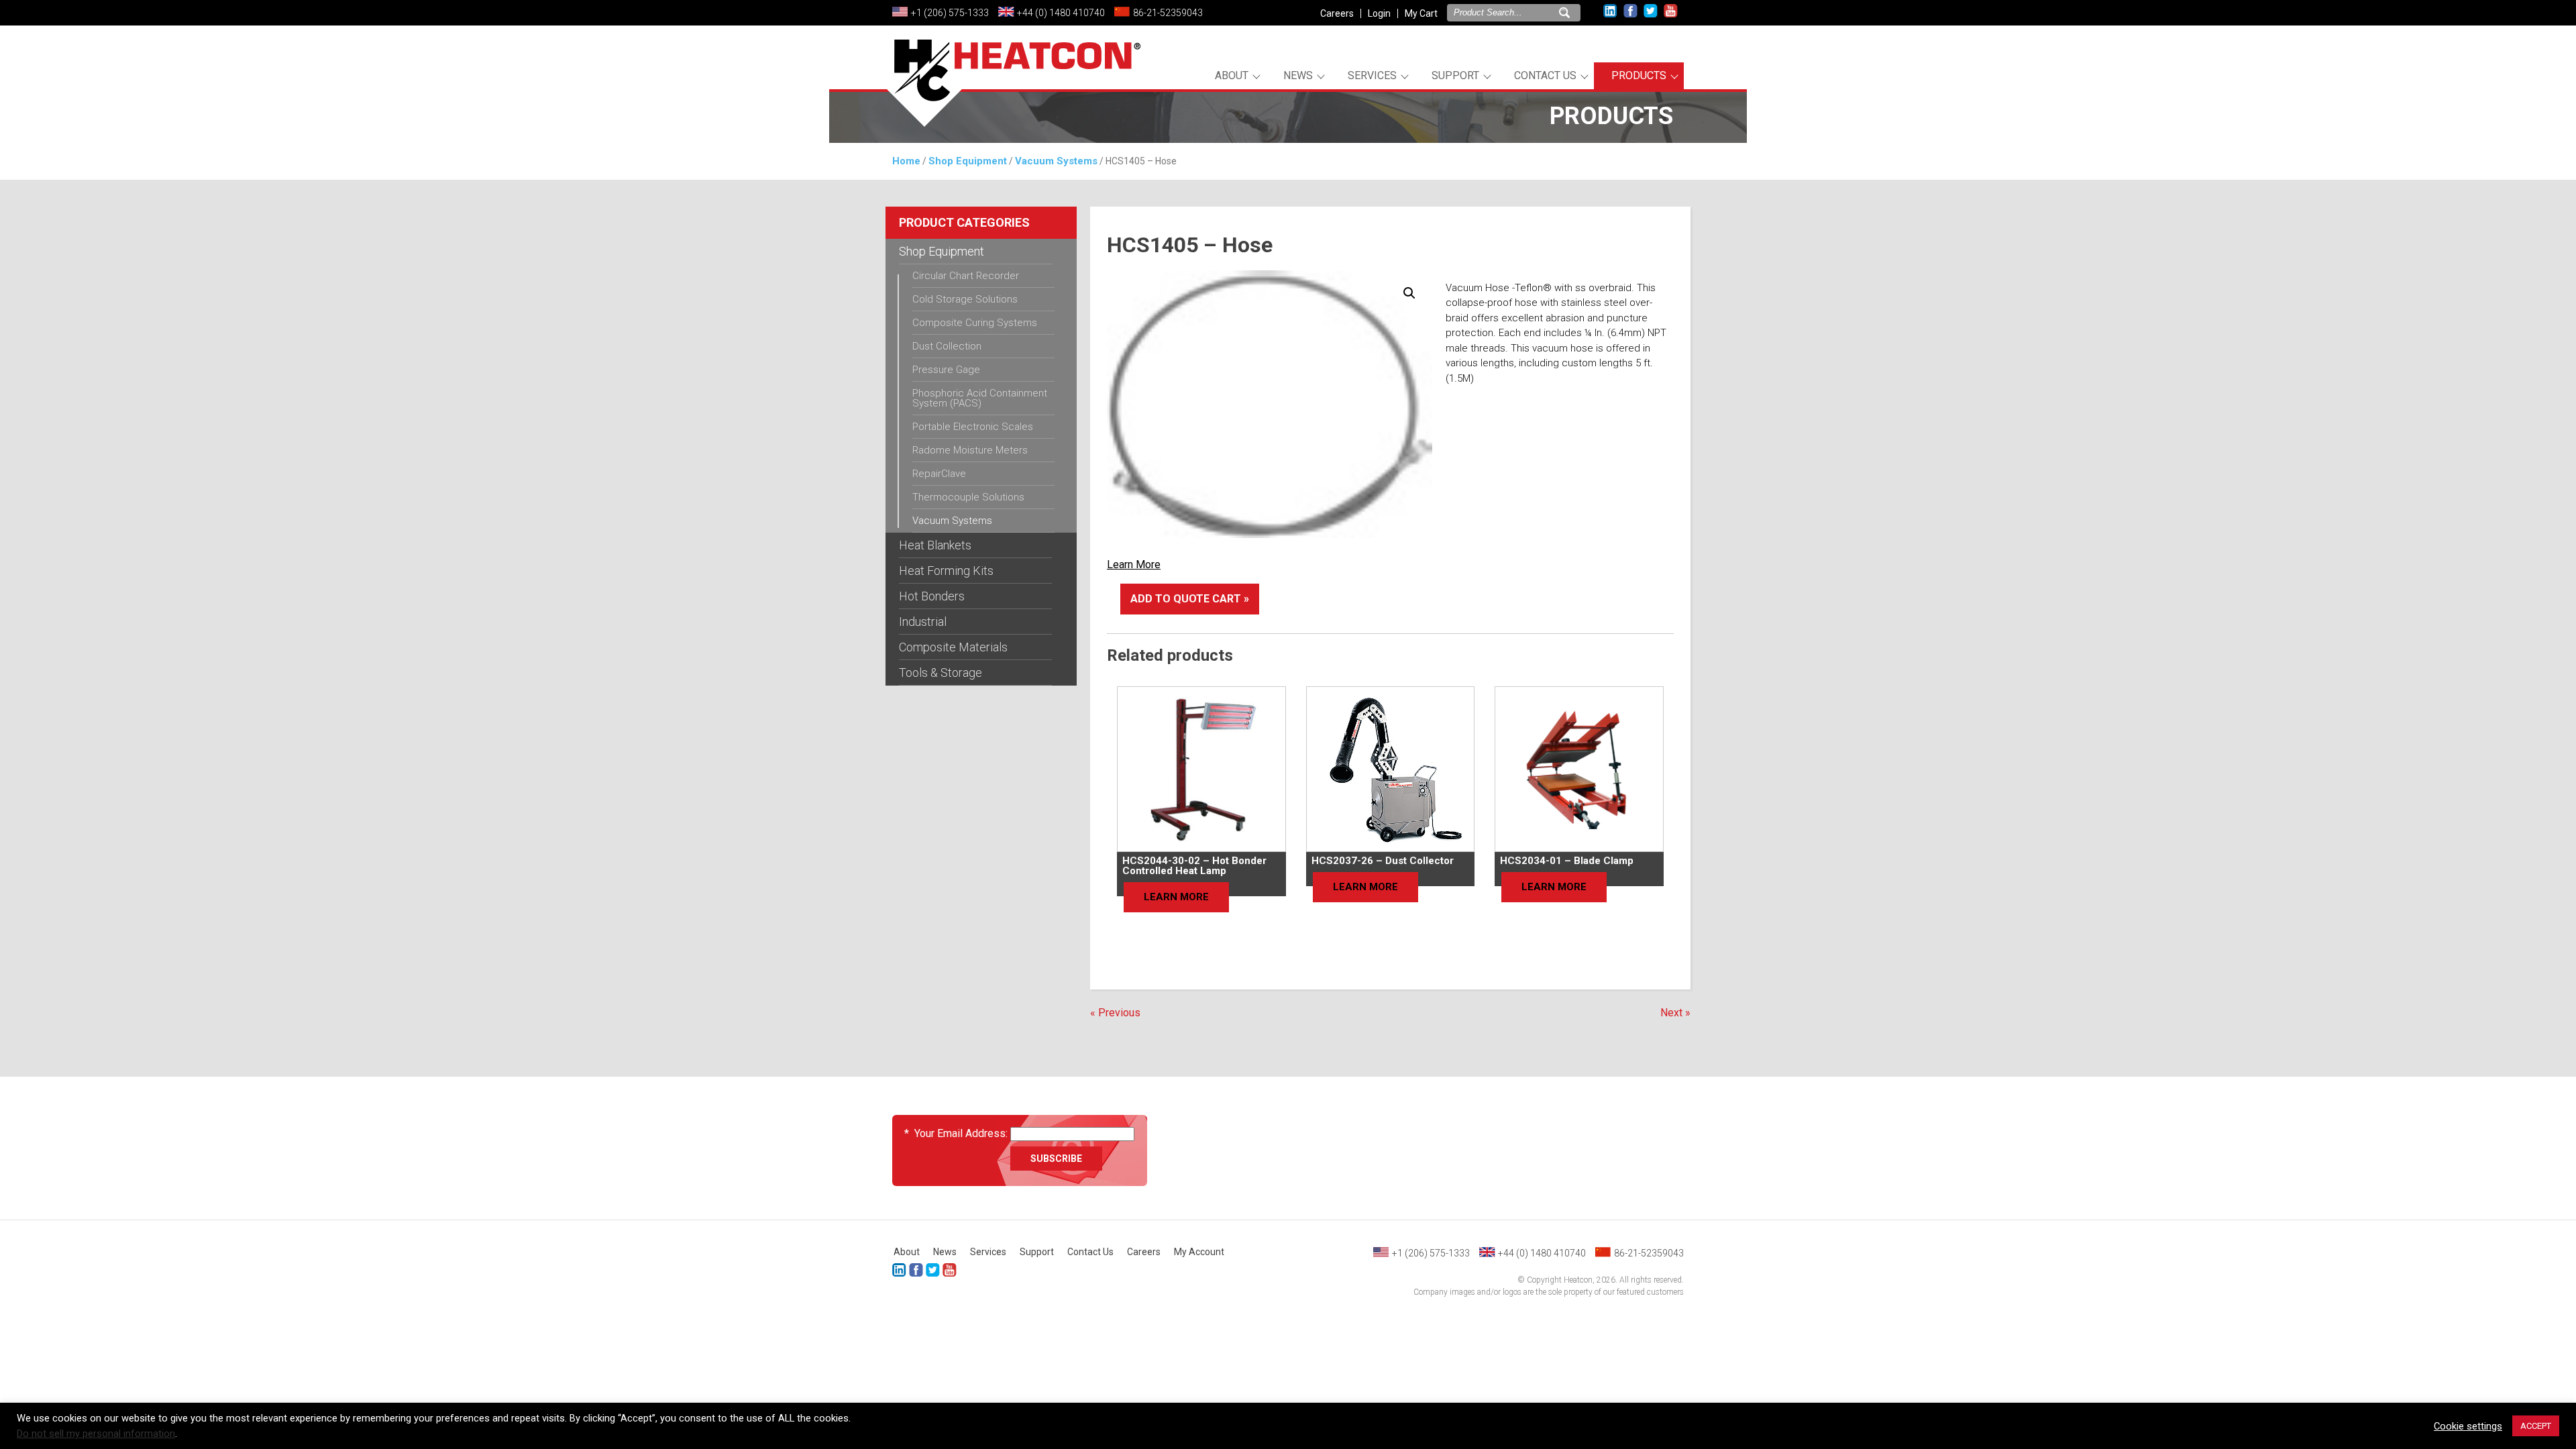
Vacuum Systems (1056, 161)
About (1232, 75)
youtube (1671, 11)
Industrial (923, 622)
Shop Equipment (968, 161)
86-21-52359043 (1168, 13)
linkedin (1610, 11)
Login (1379, 13)
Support (1455, 75)
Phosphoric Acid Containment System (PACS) (980, 398)
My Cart (1421, 13)
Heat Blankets (935, 545)
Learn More (1134, 565)
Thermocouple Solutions (968, 497)
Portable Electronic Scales (973, 427)
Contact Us (1545, 75)
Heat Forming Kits (946, 571)
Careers (1337, 13)
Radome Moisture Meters (970, 450)
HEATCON (1013, 86)
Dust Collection (947, 346)
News (1298, 75)
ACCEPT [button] (2536, 1426)
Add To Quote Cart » (1190, 599)
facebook (1630, 11)
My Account (1199, 1252)
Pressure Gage (946, 370)
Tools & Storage (941, 673)
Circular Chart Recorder (966, 276)
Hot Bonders (932, 596)
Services (1372, 75)
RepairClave (939, 474)
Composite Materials (953, 647)
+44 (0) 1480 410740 (1061, 13)
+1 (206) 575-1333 (950, 13)
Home (906, 161)
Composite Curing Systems (975, 323)
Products (1639, 75)
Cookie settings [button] (2468, 1426)
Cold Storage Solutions (965, 299)
